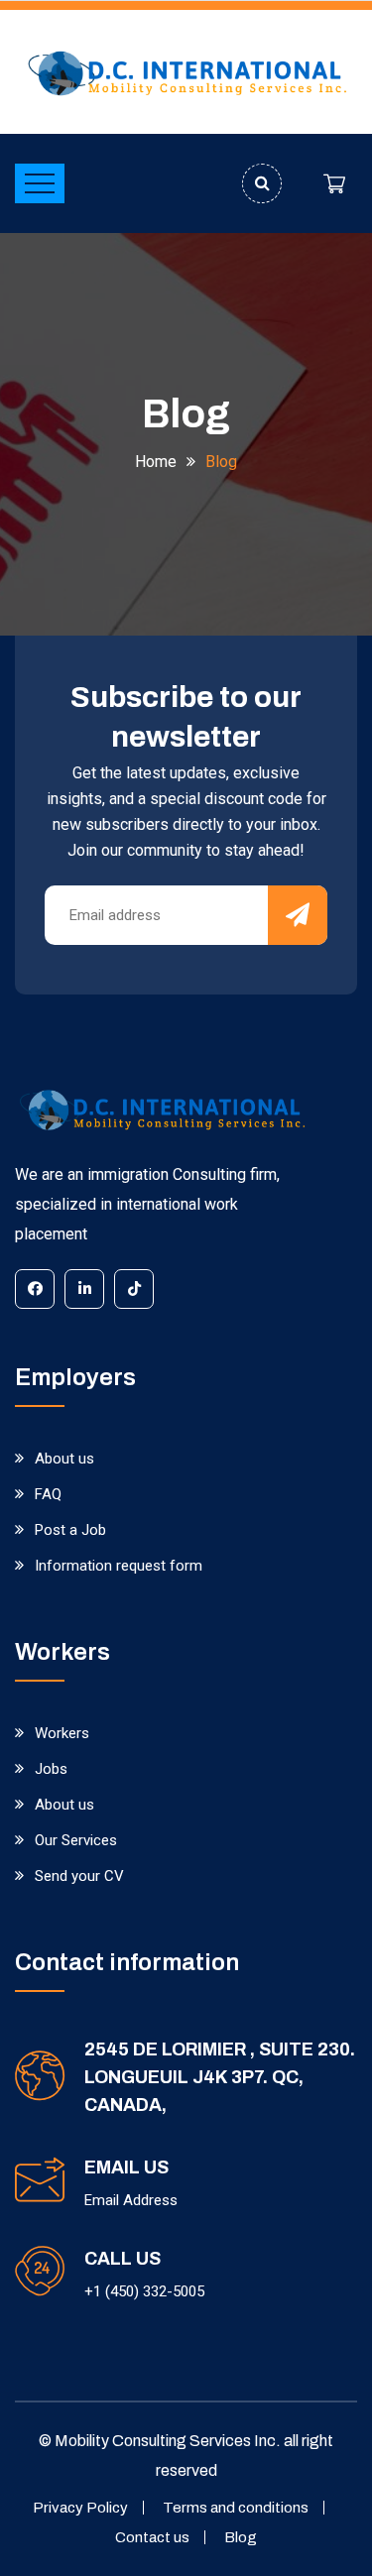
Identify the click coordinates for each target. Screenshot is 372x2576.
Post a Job (70, 1530)
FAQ (48, 1494)
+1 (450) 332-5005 (144, 2291)
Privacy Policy (80, 2508)
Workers (62, 1733)
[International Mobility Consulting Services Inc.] (186, 72)
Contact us (152, 2537)
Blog (241, 2537)
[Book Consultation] (334, 183)
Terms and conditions (236, 2508)
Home (156, 462)
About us (64, 1459)
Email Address (131, 2200)
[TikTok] (134, 1289)
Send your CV (79, 1876)
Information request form (119, 1566)
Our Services (76, 1840)
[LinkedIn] (84, 1289)
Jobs (51, 1769)
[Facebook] (35, 1289)
